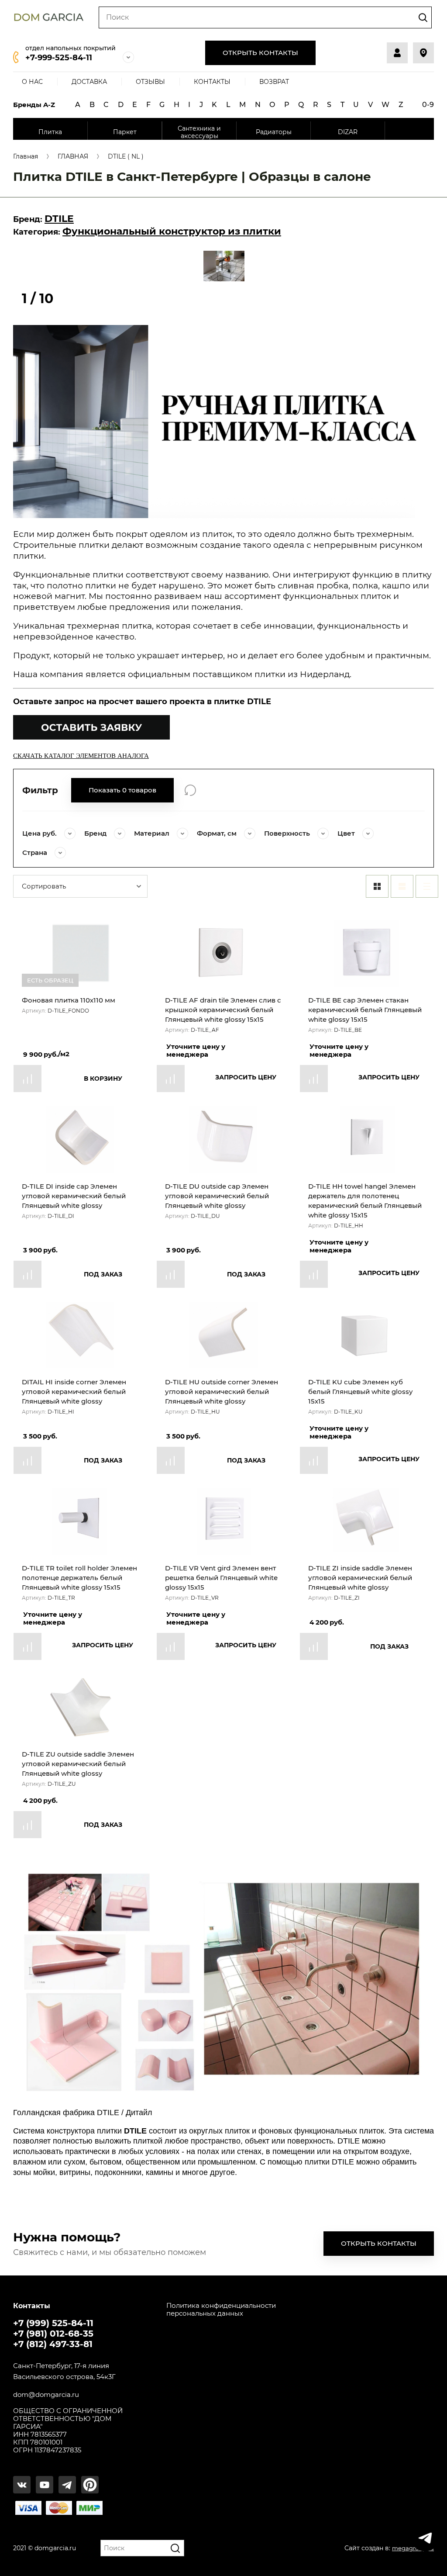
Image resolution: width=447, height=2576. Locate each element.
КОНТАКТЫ (212, 82)
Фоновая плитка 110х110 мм (69, 1000)
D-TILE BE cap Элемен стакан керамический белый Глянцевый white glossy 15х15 (365, 1010)
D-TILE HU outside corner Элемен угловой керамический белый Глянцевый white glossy (222, 1392)
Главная (26, 157)
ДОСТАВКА (89, 82)
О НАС (32, 82)
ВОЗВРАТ (274, 82)
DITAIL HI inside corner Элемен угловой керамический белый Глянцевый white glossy (74, 1392)
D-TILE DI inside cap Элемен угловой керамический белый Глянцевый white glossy (74, 1196)
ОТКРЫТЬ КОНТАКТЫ (260, 53)
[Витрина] (377, 886)
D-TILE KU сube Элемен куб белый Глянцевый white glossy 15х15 (360, 1392)
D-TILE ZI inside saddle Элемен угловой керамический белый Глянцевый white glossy (360, 1578)
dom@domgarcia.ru (46, 2395)
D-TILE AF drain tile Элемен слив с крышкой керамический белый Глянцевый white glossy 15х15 (223, 1010)
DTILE (59, 219)
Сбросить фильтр (190, 790)
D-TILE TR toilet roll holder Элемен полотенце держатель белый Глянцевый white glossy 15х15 (79, 1578)
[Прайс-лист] (427, 886)
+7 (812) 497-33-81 (53, 2344)
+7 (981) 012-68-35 (53, 2334)
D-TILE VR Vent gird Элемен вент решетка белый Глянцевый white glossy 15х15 (221, 1578)
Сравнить (28, 1079)
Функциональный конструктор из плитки (172, 231)
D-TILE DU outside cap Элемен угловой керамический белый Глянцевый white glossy (217, 1196)
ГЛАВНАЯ (73, 157)
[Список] (402, 886)
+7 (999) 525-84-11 (53, 2323)
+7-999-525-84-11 (59, 58)
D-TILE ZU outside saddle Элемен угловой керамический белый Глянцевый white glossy (78, 1764)
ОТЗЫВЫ (150, 82)
